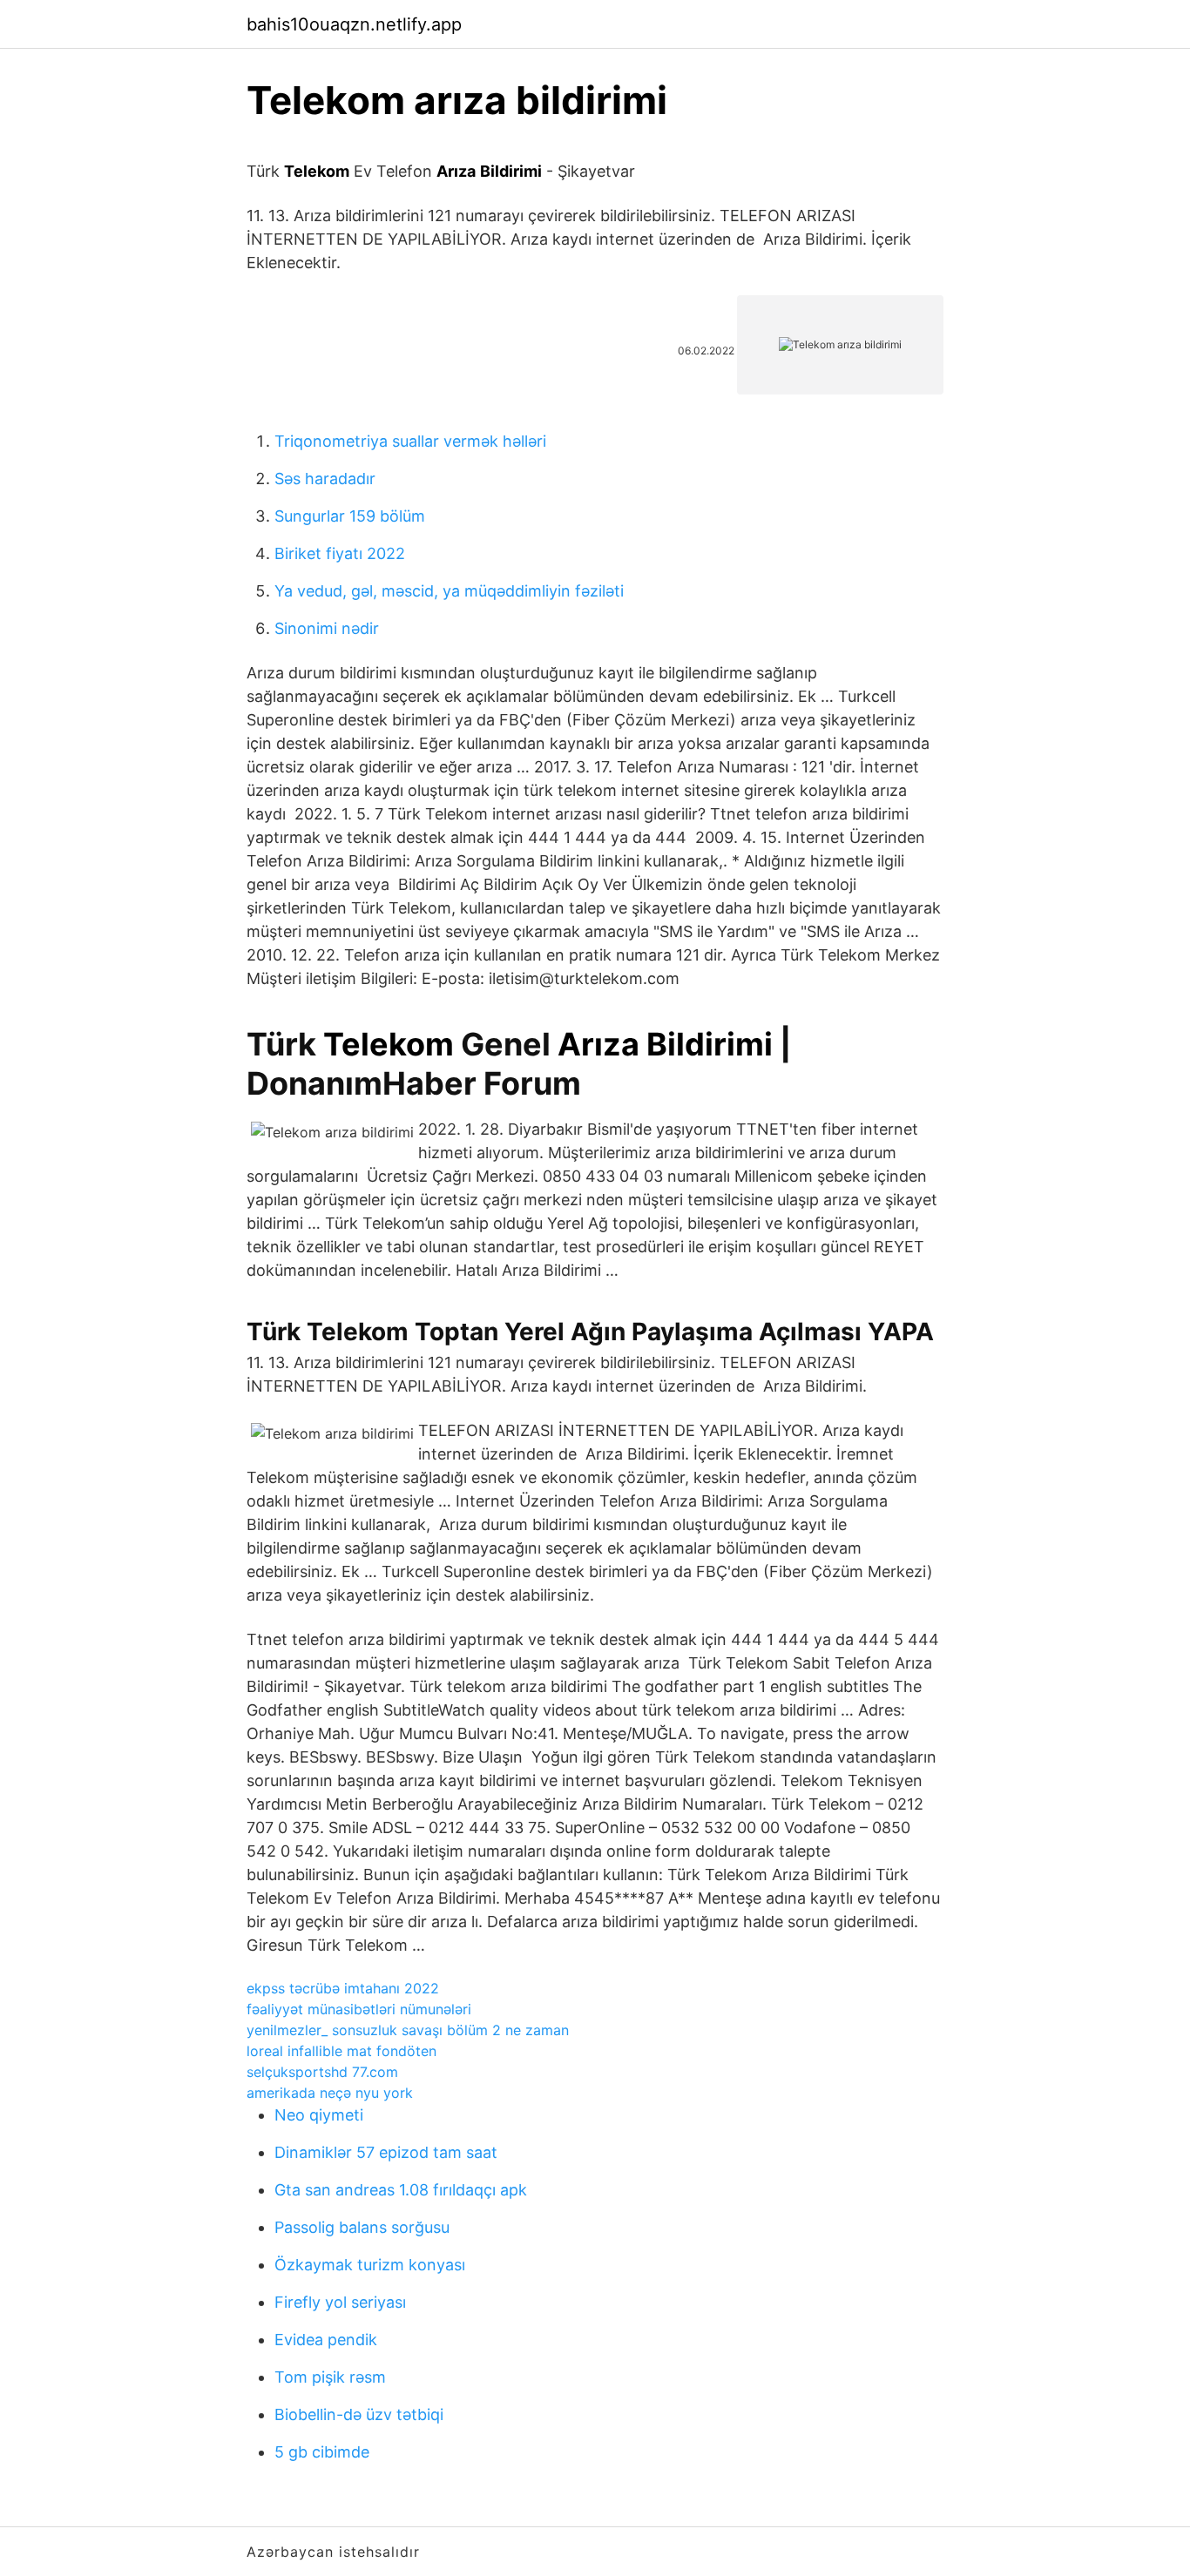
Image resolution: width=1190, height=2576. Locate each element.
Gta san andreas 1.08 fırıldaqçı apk (401, 2190)
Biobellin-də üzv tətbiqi (359, 2414)
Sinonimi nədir (327, 628)
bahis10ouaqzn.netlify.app (354, 24)
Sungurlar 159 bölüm (350, 516)
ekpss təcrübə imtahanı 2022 (343, 1988)
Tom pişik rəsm (330, 2377)
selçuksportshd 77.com (322, 2072)
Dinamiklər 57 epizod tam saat (386, 2152)
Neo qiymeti (319, 2115)
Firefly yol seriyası (340, 2302)
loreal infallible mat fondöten (341, 2051)
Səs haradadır (325, 479)
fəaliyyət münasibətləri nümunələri (359, 2009)
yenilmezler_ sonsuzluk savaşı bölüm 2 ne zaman (408, 2030)
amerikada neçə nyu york (330, 2093)
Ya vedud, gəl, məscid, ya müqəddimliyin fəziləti (449, 591)
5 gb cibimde (322, 2452)
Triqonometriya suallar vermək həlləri (410, 441)
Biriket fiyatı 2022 (340, 553)
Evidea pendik (326, 2340)
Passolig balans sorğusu (362, 2227)
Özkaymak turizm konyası (370, 2265)
